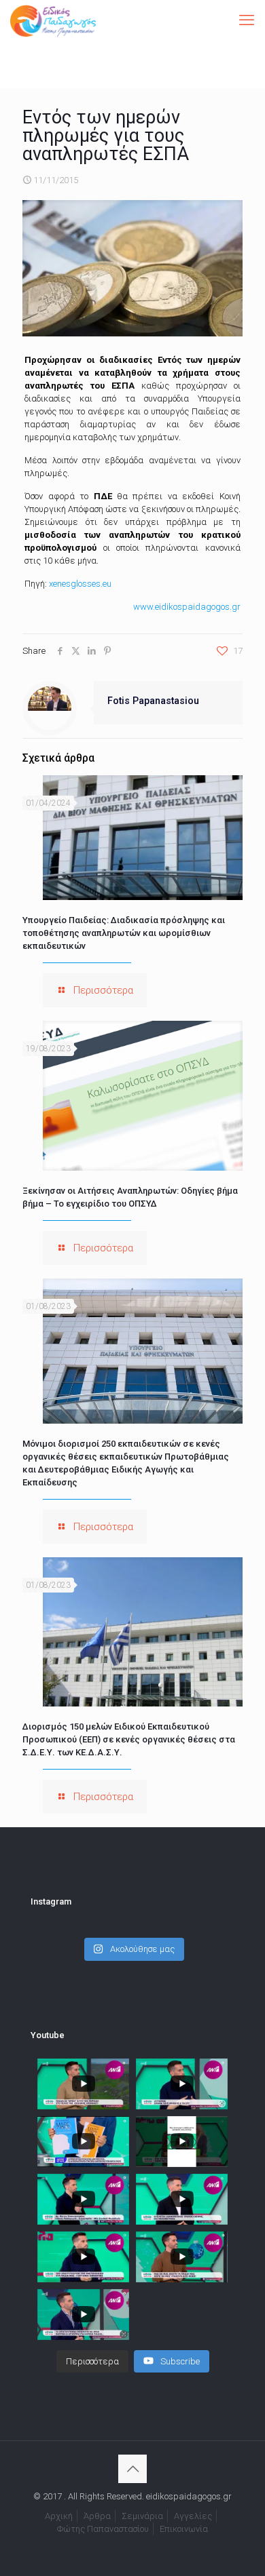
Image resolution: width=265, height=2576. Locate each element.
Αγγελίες (193, 2516)
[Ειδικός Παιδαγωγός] (53, 20)
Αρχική (59, 2516)
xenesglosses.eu (80, 584)
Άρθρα (97, 2516)
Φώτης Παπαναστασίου (103, 2529)
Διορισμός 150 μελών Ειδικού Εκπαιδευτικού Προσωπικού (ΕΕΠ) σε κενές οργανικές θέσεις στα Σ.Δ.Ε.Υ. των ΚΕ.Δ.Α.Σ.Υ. (129, 1739)
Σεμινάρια (142, 2516)
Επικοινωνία (184, 2529)
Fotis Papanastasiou (153, 701)
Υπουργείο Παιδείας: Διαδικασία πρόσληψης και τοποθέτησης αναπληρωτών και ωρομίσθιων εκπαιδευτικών (124, 933)
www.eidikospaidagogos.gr (187, 607)
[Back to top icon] (132, 2469)
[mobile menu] (247, 20)
